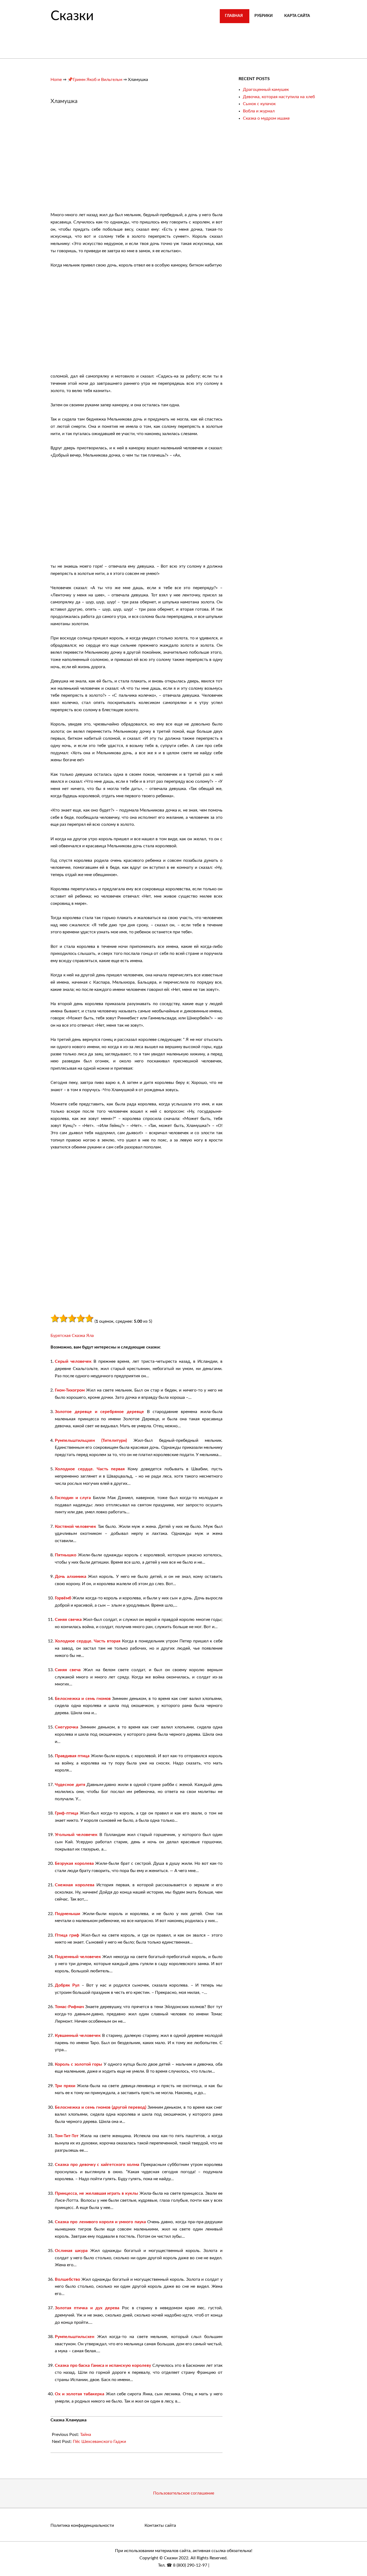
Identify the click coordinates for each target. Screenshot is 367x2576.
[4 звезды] (81, 1318)
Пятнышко (66, 1555)
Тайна (86, 2435)
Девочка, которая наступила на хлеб (279, 97)
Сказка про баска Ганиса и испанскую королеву (103, 2365)
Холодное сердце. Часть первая (90, 1469)
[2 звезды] (63, 1318)
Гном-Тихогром (70, 1390)
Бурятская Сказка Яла (72, 1336)
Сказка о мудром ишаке (266, 118)
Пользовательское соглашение (184, 2493)
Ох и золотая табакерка (80, 2394)
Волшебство (67, 2279)
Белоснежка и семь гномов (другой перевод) (100, 2107)
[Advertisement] (96, 161)
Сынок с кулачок (259, 104)
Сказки (72, 16)
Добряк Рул (67, 1985)
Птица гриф (67, 1935)
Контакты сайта (160, 2525)
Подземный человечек (78, 1957)
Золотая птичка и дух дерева (87, 2308)
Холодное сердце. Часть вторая (88, 1641)
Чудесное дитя (70, 1785)
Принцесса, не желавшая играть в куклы (96, 2193)
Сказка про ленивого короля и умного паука (100, 2222)
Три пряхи (65, 2086)
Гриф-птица (66, 1813)
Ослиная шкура (71, 2251)
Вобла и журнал (259, 111)
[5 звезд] (89, 1318)
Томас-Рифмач (69, 2007)
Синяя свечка (68, 1620)
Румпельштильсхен (75, 2337)
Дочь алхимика (71, 1577)
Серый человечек (73, 1361)
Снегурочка (66, 1727)
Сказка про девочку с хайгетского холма (97, 2165)
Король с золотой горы (78, 2064)
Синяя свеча (68, 1670)
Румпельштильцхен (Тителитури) (91, 1440)
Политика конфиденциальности (82, 2525)
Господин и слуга (73, 1498)
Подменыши (67, 1914)
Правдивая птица (72, 1756)
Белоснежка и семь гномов (83, 1699)
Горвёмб (63, 1598)
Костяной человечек (75, 1527)
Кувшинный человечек (78, 2036)
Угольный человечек (76, 1835)
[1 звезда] (55, 1318)
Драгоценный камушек (266, 90)
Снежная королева (75, 1885)
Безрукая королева (74, 1863)
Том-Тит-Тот (67, 2136)
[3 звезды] (72, 1318)
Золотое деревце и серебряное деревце (99, 1412)
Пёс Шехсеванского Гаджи (99, 2442)
